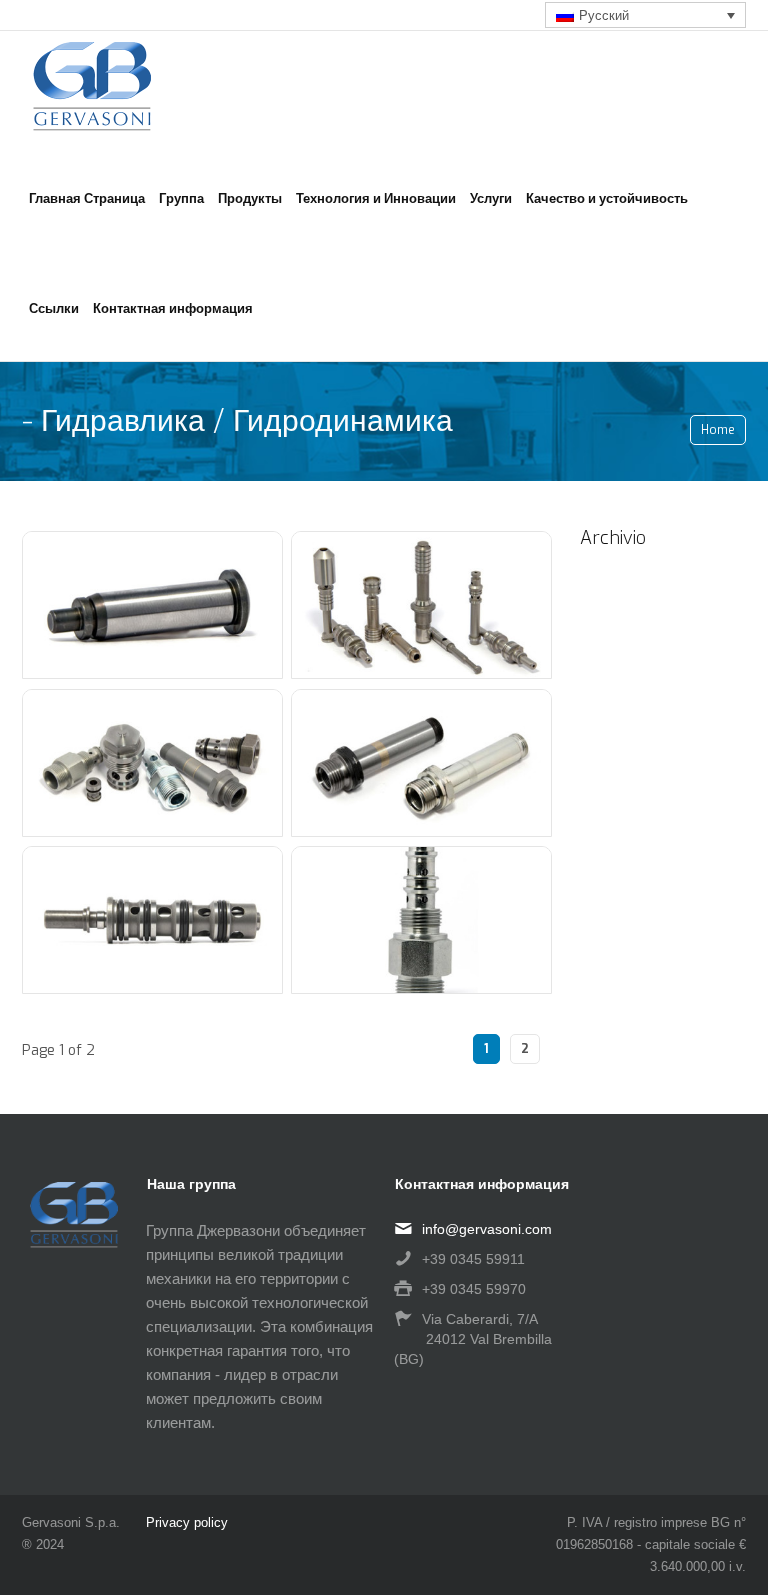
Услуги (491, 198)
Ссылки (54, 308)
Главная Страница (87, 198)
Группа (181, 198)
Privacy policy (187, 1522)
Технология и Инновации (376, 198)
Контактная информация (173, 308)
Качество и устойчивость (607, 198)
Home (718, 430)
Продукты (250, 198)
